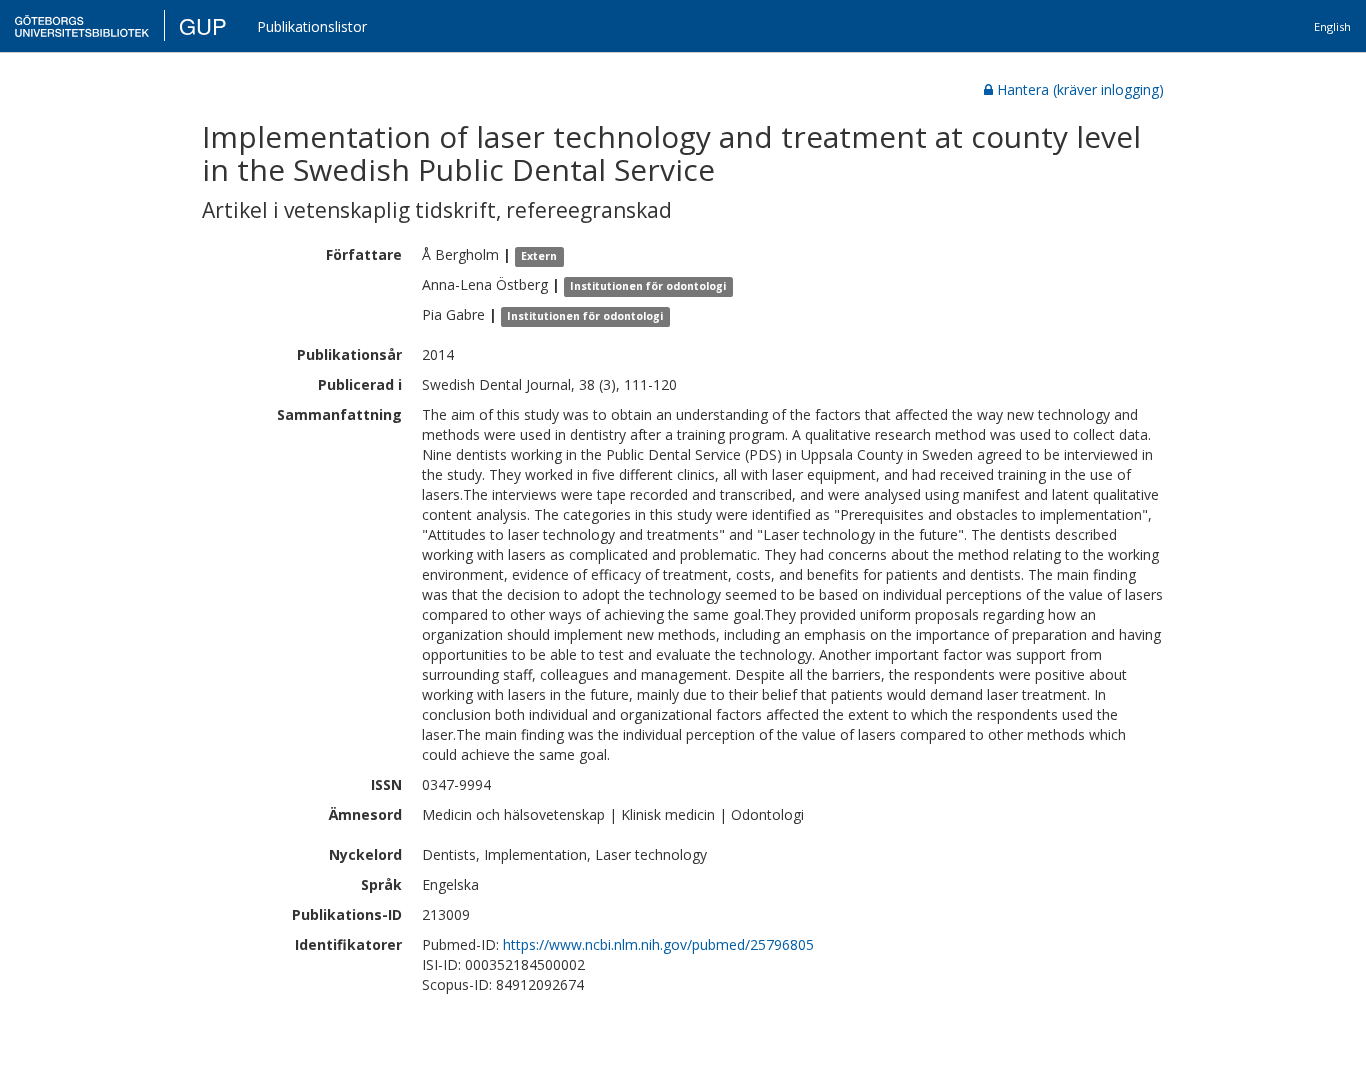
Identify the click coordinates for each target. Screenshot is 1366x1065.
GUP (203, 25)
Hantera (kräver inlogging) (1080, 89)
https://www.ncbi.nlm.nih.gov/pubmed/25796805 (658, 944)
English (1332, 26)
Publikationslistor (312, 26)
